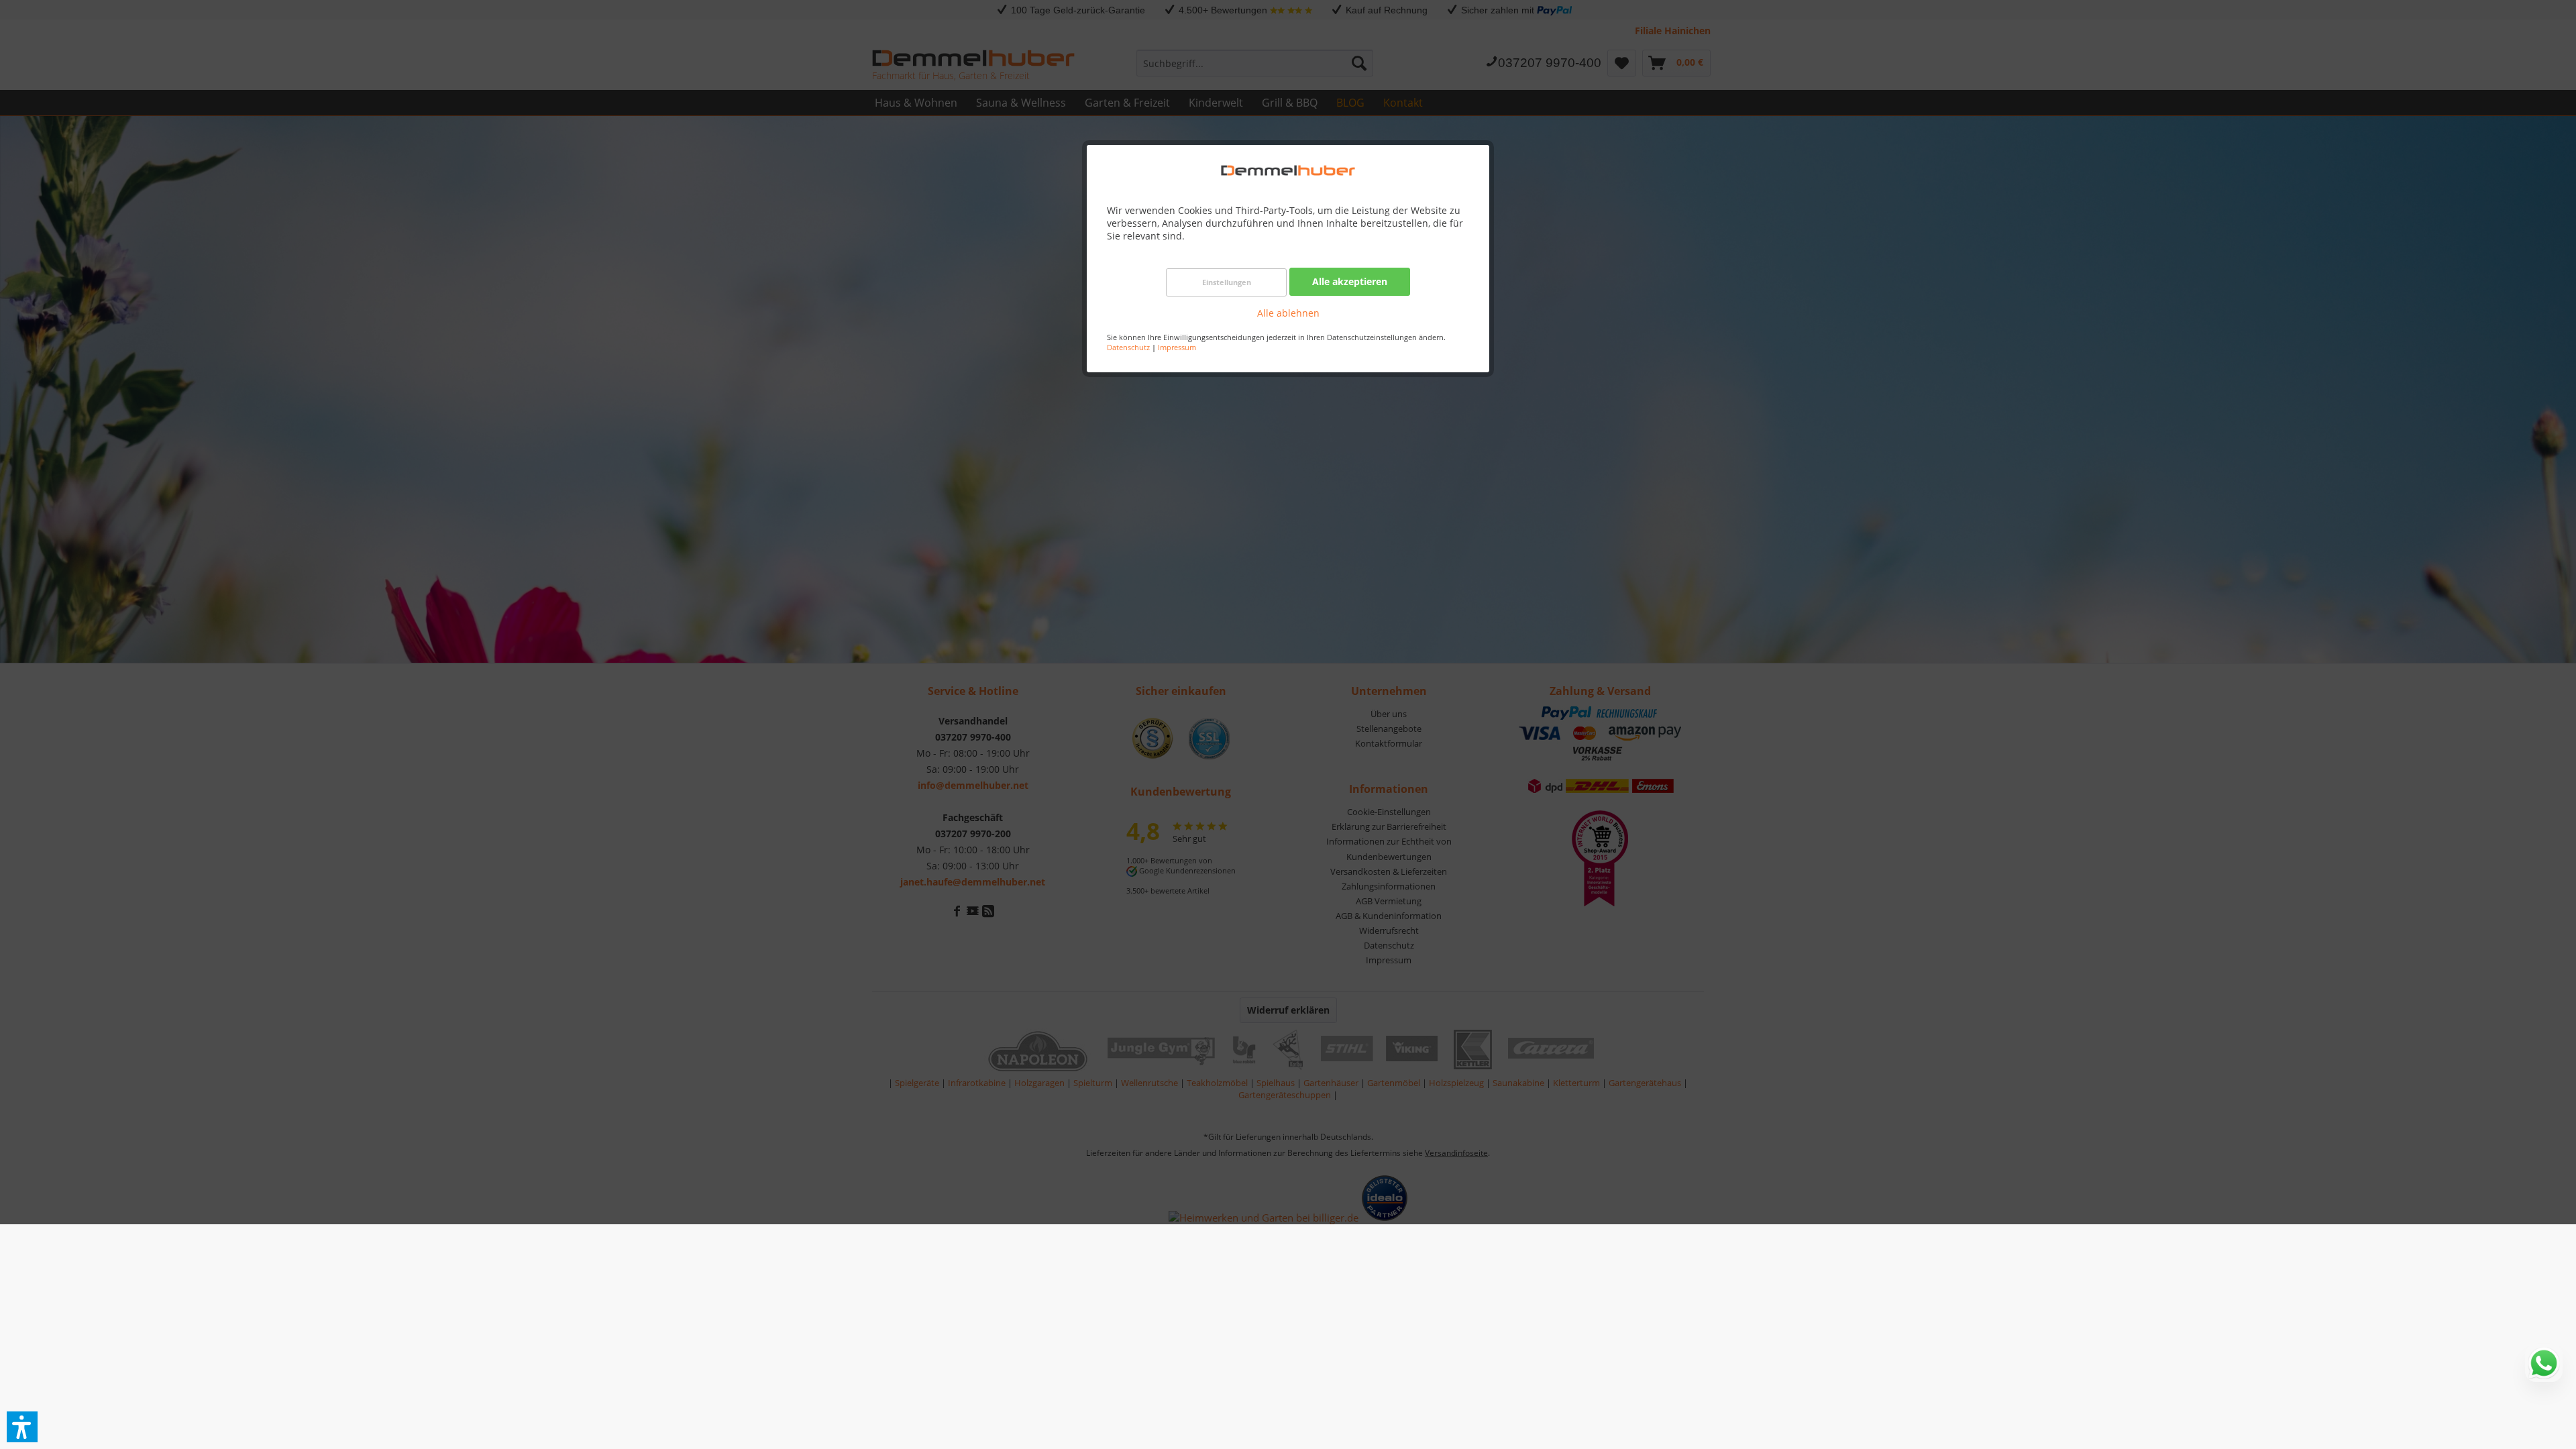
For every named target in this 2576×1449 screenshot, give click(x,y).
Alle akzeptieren (1350, 281)
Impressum (1177, 347)
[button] (22, 1427)
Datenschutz (1128, 347)
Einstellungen (1227, 282)
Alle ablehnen (1288, 313)
